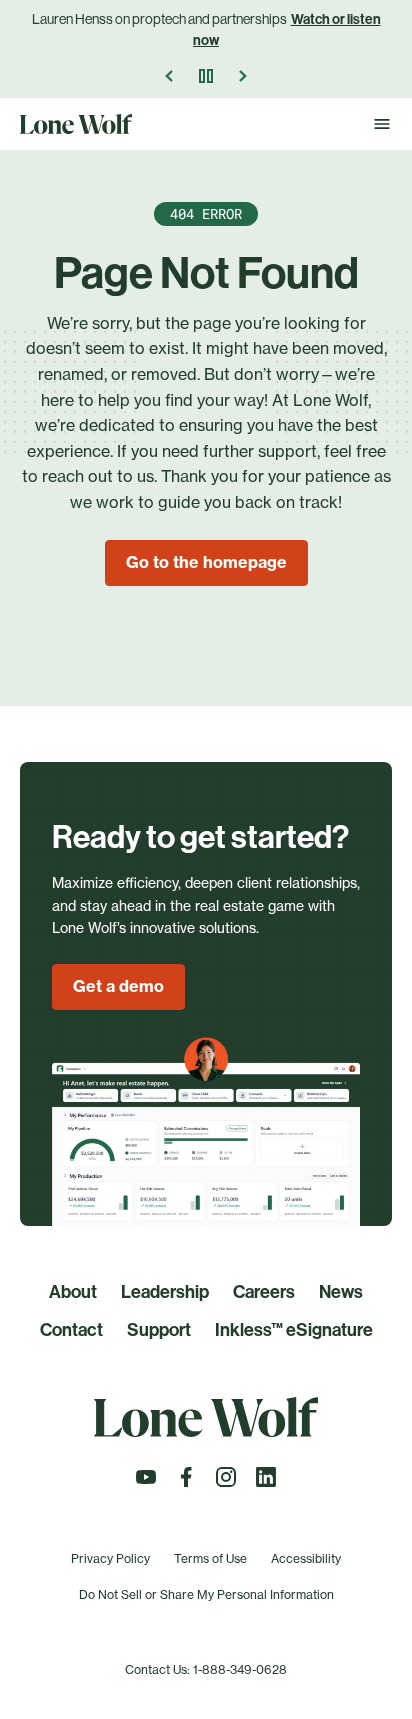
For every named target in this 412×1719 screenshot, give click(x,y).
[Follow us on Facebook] (186, 1483)
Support (159, 1330)
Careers (264, 1292)
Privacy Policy (110, 1558)
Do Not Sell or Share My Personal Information (206, 1594)
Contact (71, 1330)
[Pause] (206, 76)
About (73, 1292)
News (341, 1292)
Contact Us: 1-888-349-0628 (206, 1669)
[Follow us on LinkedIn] (266, 1483)
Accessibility (306, 1558)
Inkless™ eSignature (294, 1330)
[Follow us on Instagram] (226, 1483)
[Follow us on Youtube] (146, 1483)
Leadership (165, 1292)
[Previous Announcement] (170, 76)
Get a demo (118, 986)
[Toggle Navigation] (382, 124)
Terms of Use (210, 1558)
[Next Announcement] (242, 76)
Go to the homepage (206, 562)
